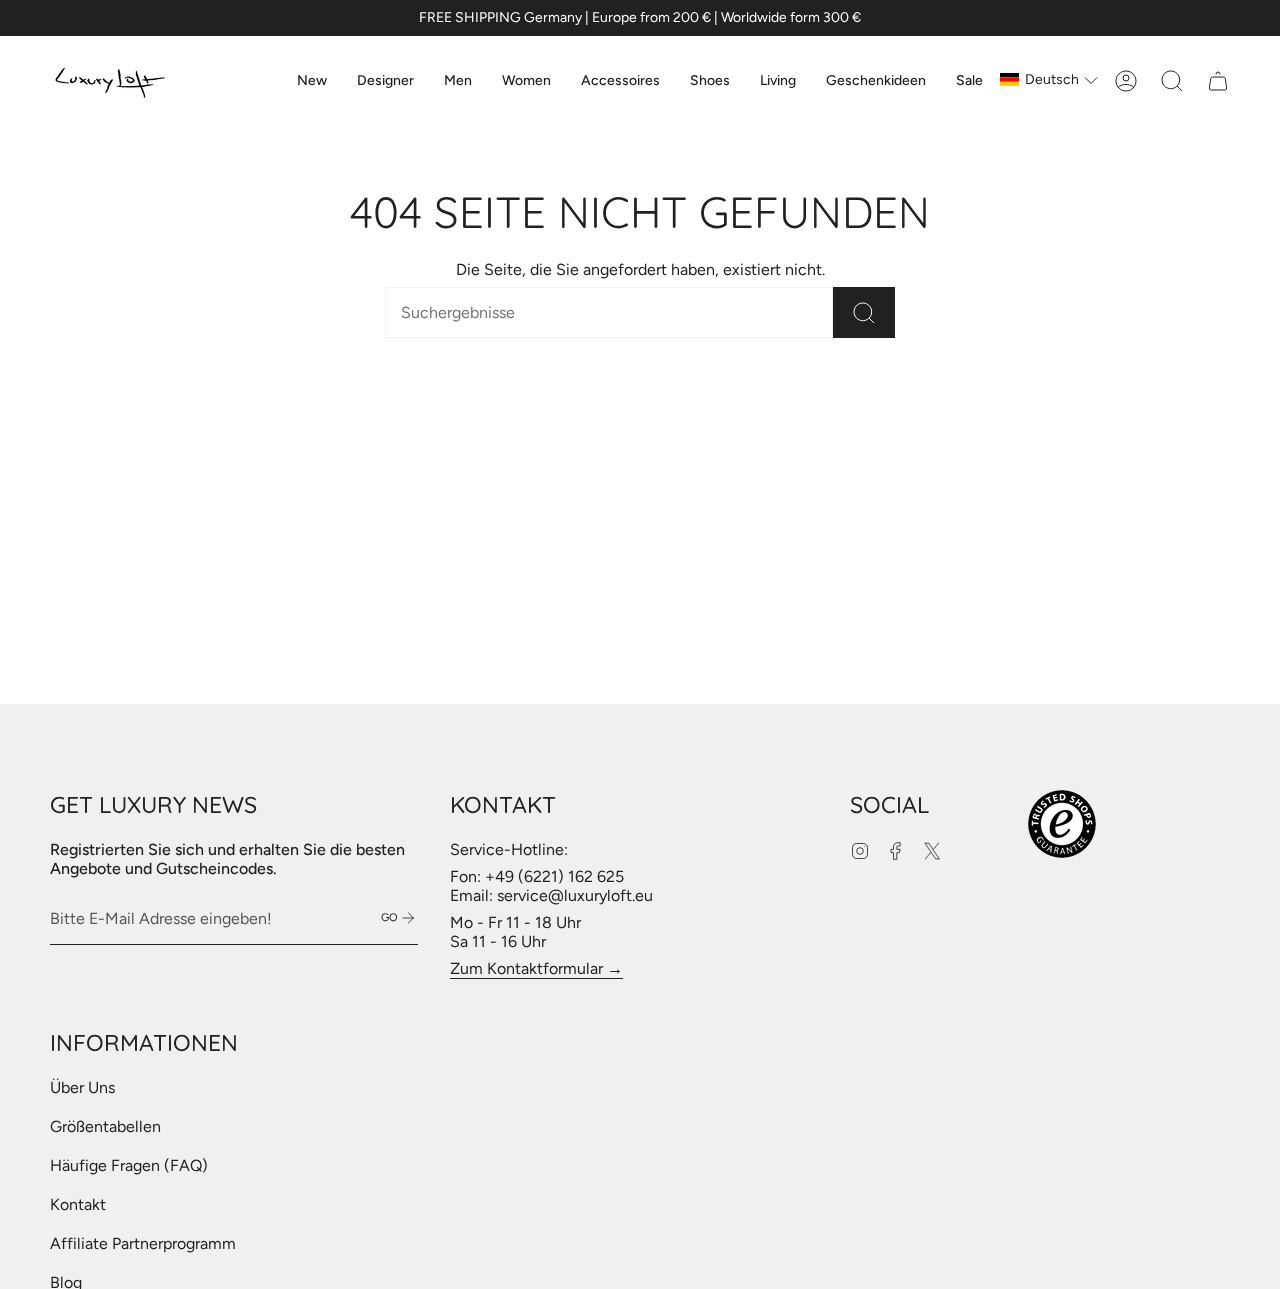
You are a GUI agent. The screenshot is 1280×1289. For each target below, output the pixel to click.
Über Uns (82, 1087)
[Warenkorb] (1218, 81)
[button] (385, 81)
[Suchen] (864, 312)
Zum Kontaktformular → (536, 968)
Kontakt (78, 1204)
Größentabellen (105, 1126)
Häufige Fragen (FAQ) (129, 1165)
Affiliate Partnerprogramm (143, 1243)
